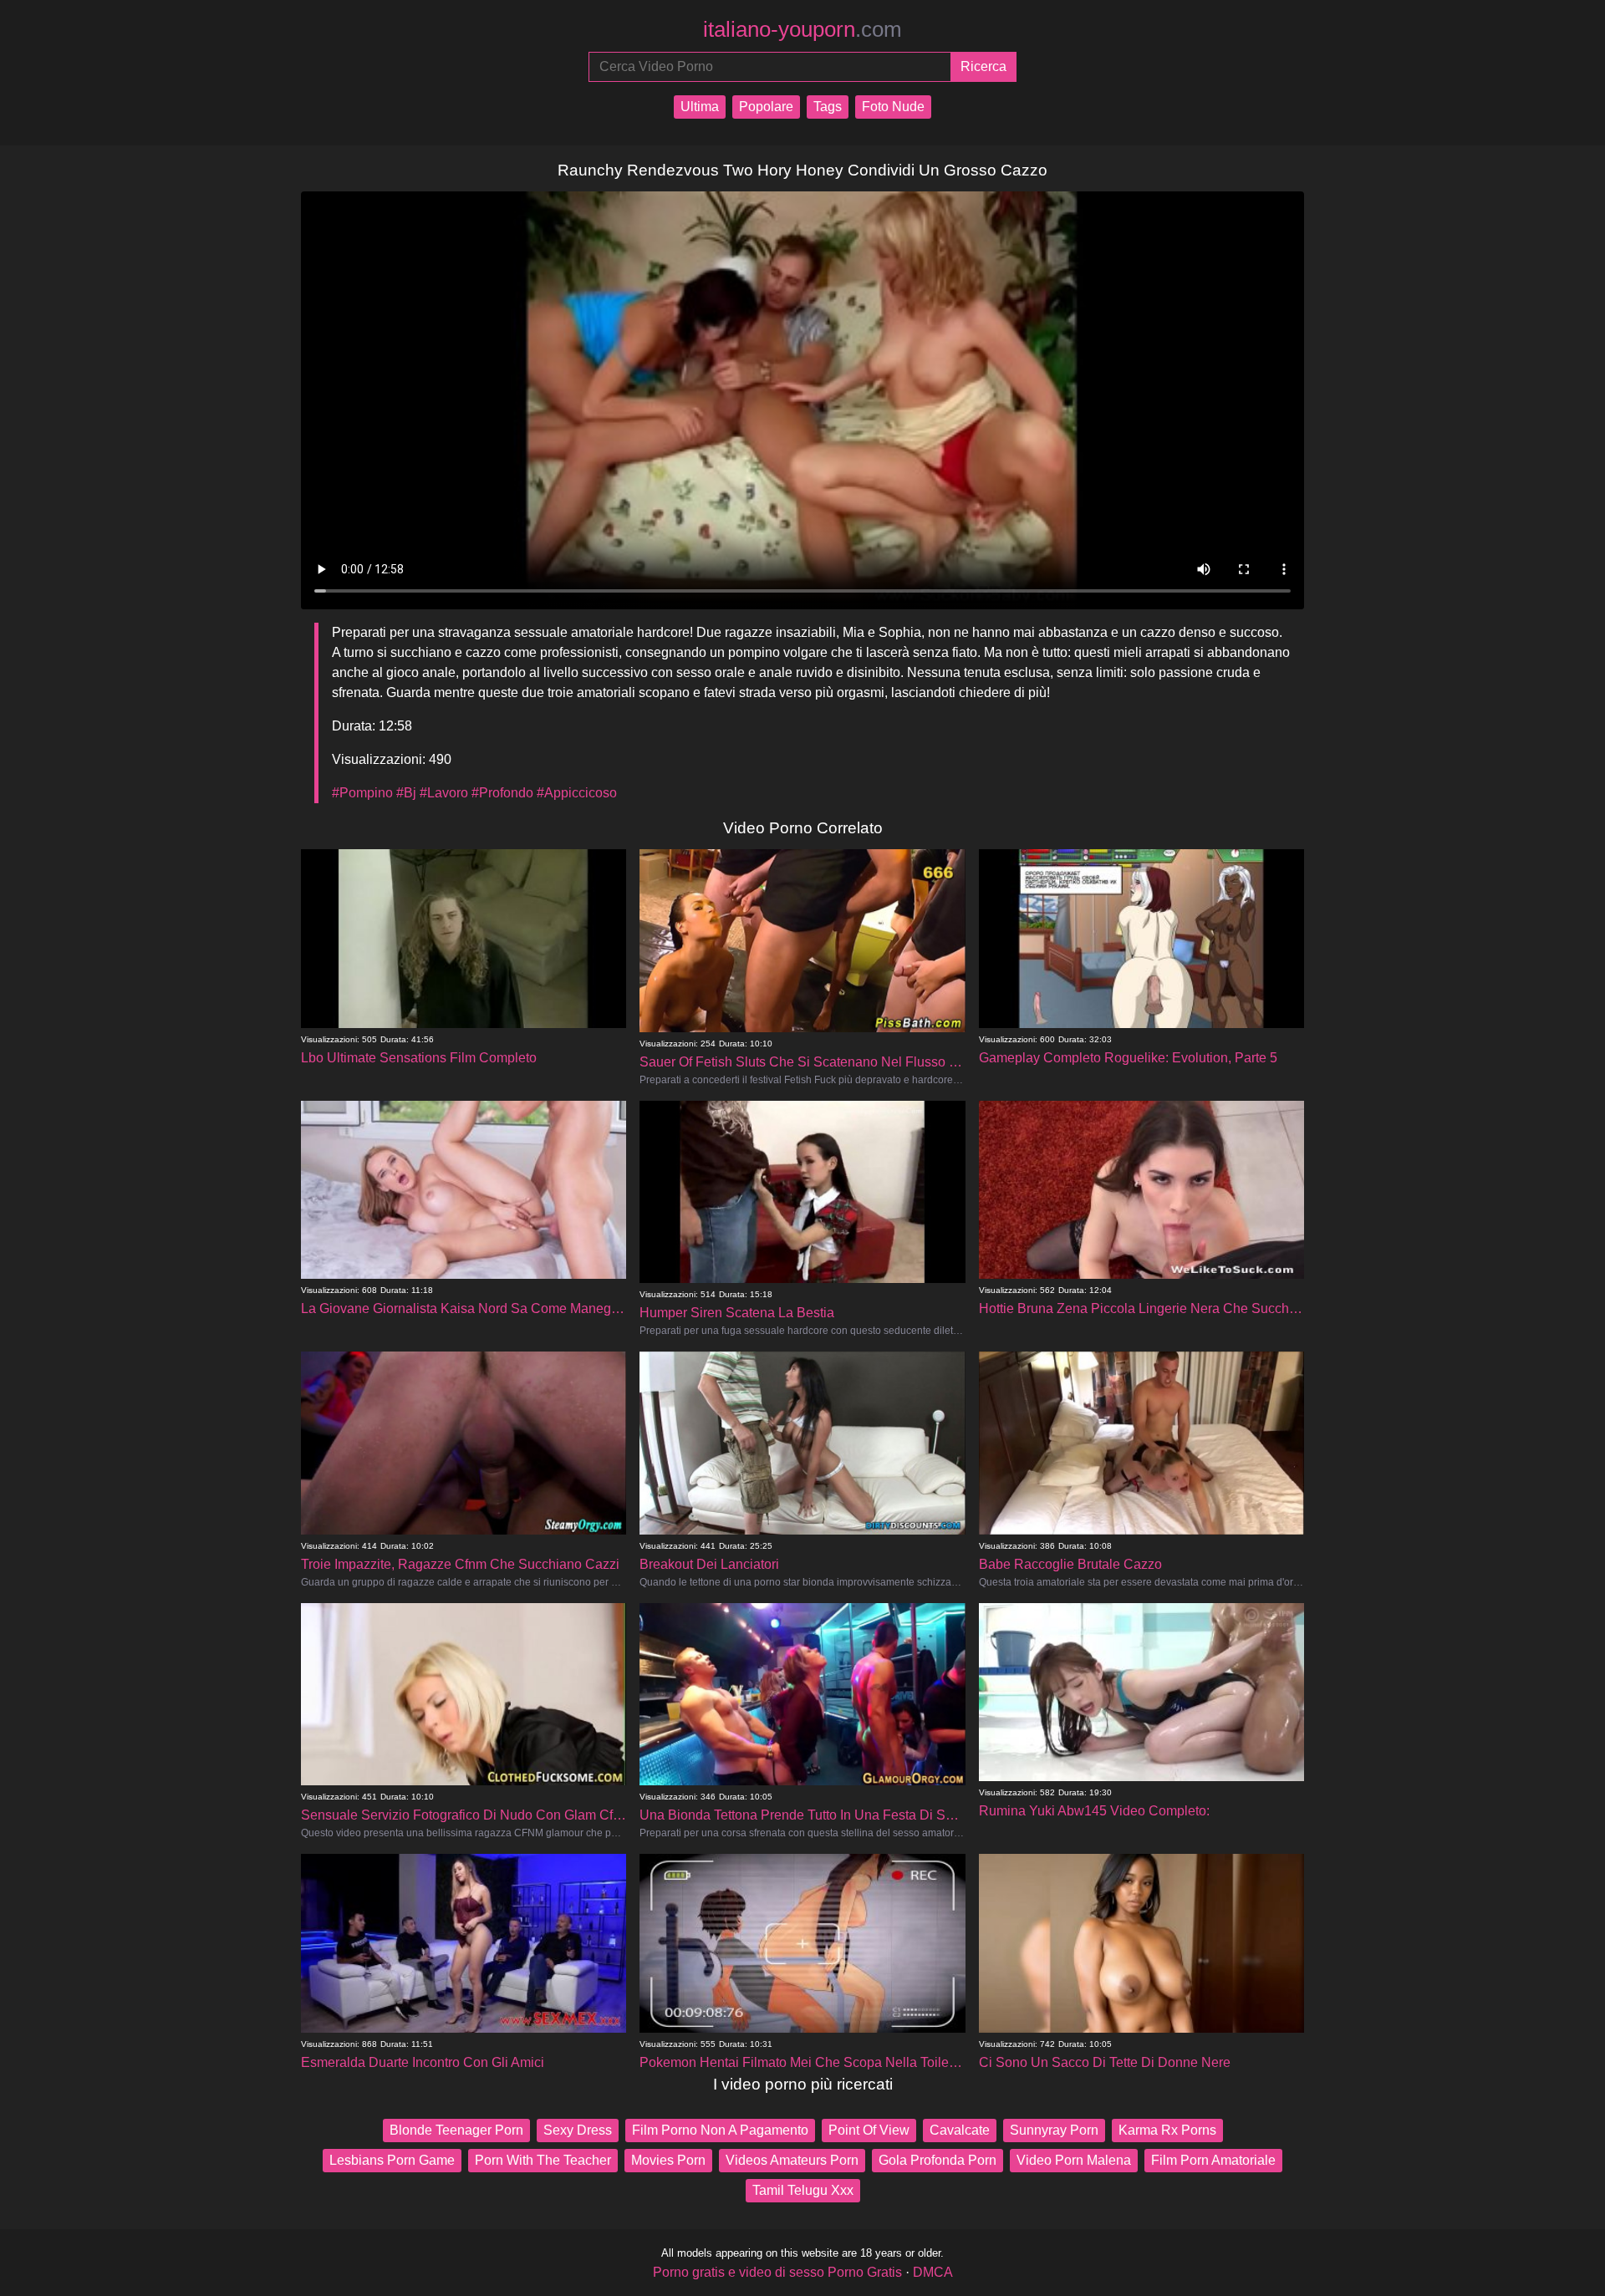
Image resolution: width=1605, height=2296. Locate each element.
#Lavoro (444, 793)
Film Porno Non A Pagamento (720, 2130)
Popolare (766, 107)
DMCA (933, 2272)
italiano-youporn (802, 29)
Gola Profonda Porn (938, 2160)
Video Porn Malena (1074, 2160)
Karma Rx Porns (1167, 2130)
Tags (828, 107)
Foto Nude (893, 107)
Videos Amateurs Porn (792, 2160)
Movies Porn (668, 2160)
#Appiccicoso (577, 793)
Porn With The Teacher (543, 2160)
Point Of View (869, 2130)
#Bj (406, 793)
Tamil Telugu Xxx (803, 2190)
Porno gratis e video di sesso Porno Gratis (777, 2272)
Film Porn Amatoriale (1213, 2160)
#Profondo (502, 793)
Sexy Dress (578, 2130)
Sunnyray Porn (1054, 2130)
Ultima (700, 107)
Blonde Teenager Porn (456, 2130)
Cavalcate (960, 2130)
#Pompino (362, 793)
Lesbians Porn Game (392, 2160)
